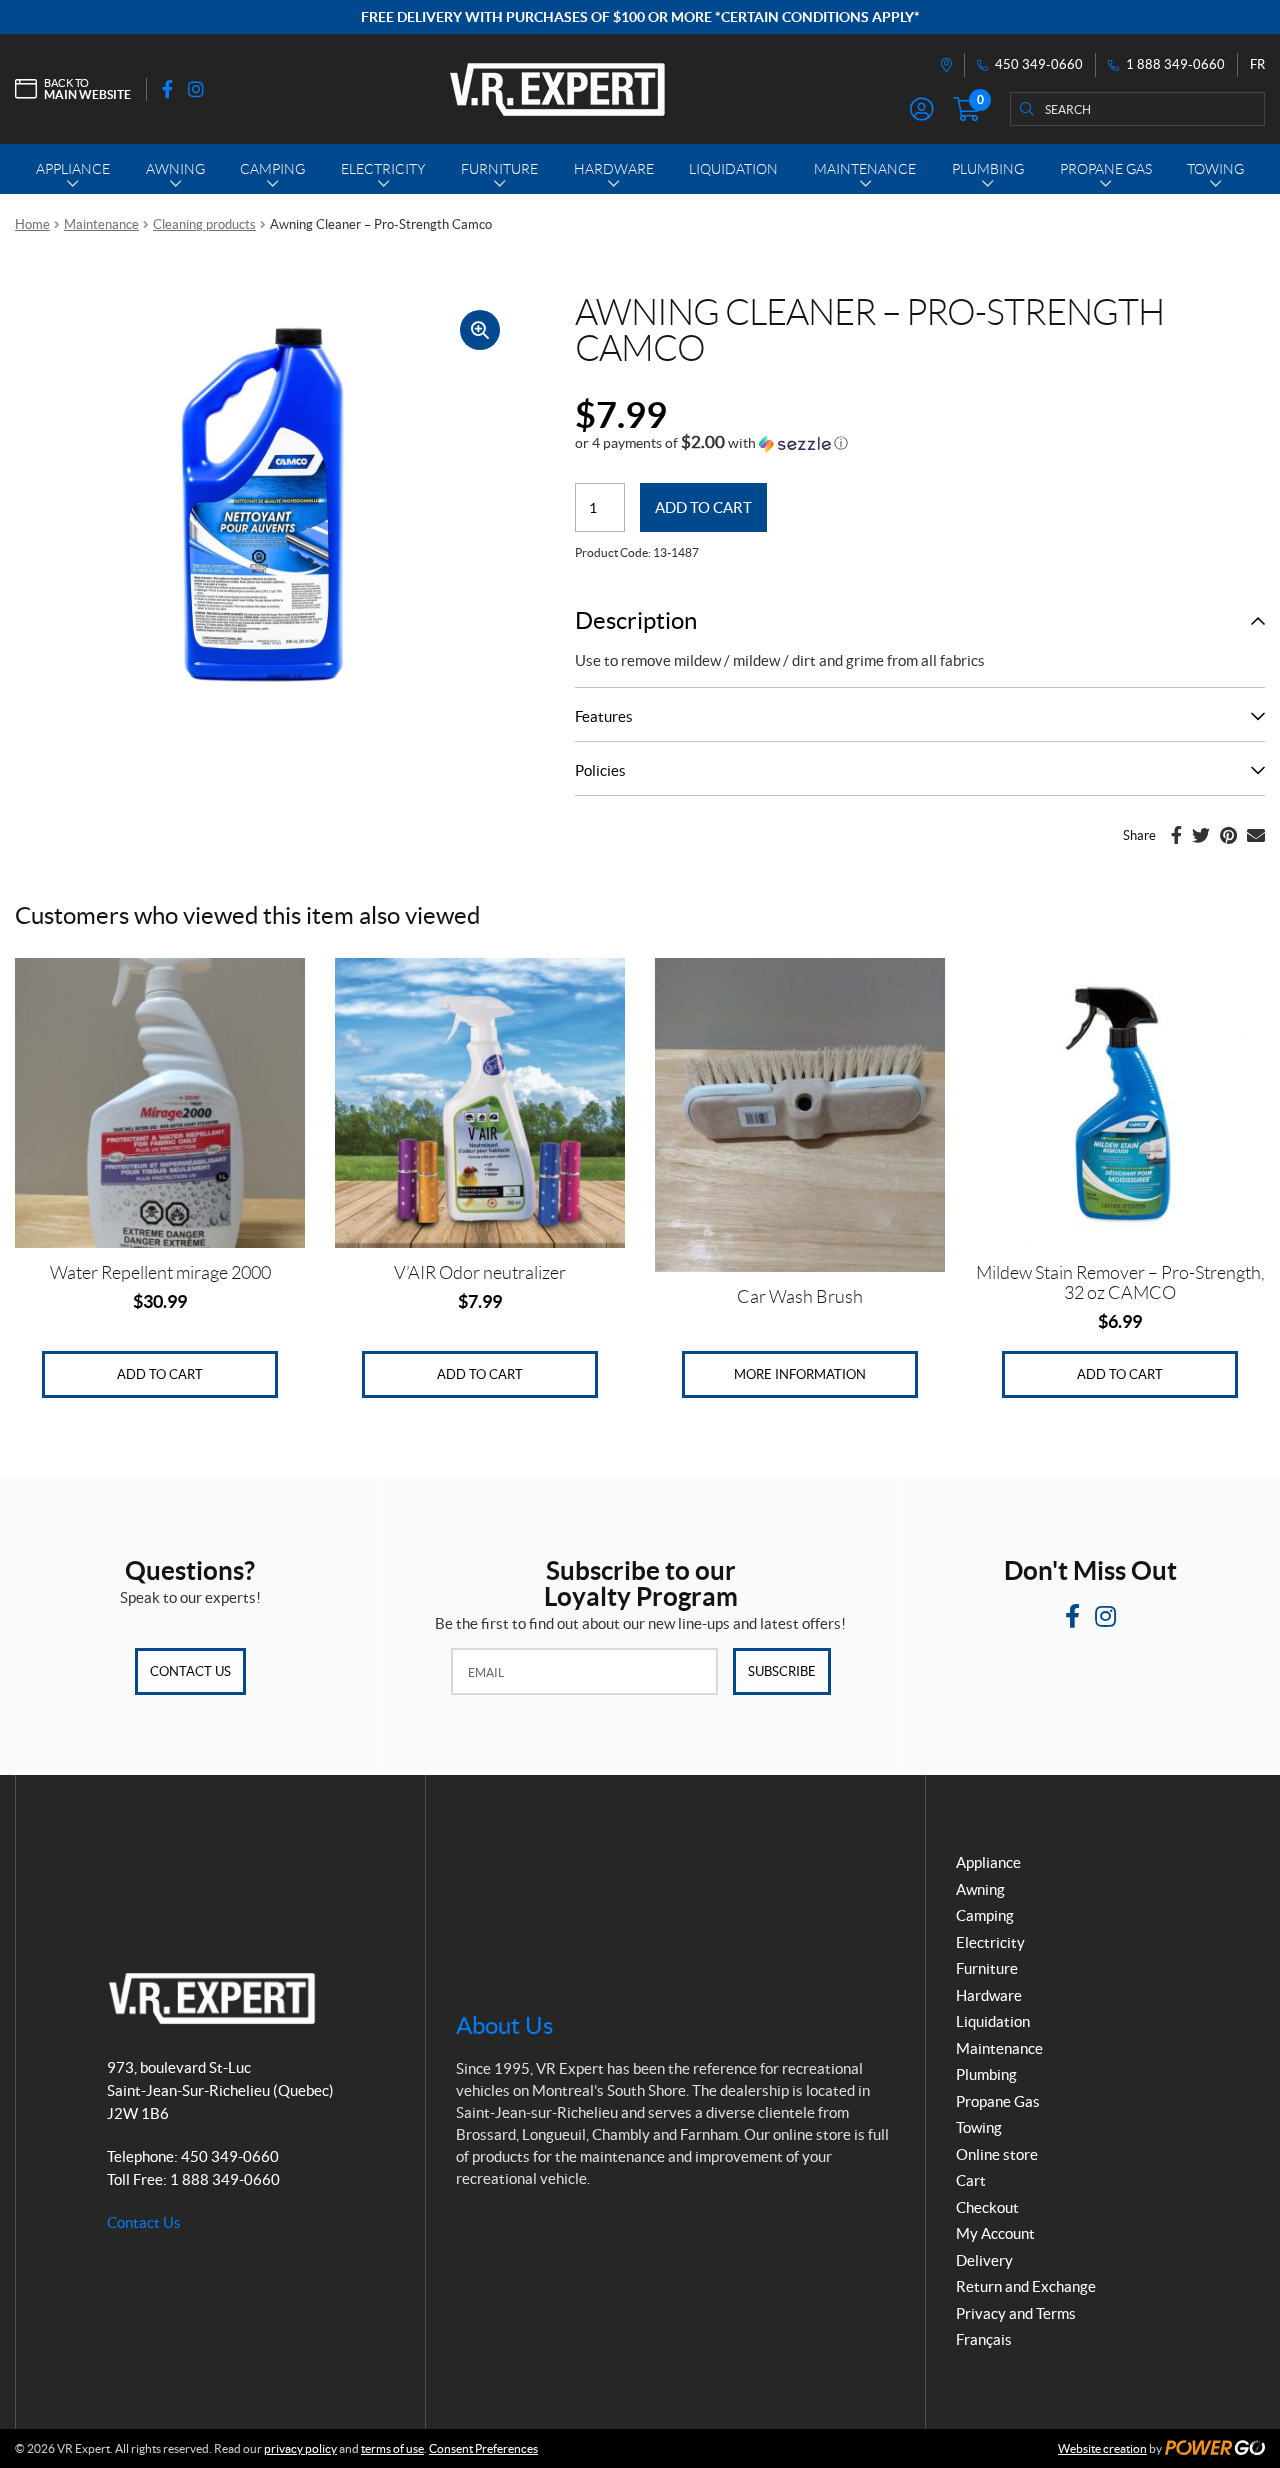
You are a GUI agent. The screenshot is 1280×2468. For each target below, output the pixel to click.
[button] (711, 443)
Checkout (987, 2207)
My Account (995, 2233)
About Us (504, 2025)
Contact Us (190, 1671)
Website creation (1102, 2448)
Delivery (984, 2260)
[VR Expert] (557, 89)
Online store (997, 2154)
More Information (800, 1374)
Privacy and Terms (1016, 2313)
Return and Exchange (1026, 2286)
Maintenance (101, 224)
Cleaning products (204, 224)
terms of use (392, 2448)
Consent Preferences (483, 2448)
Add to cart (703, 507)
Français (984, 2339)
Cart (971, 2180)
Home (32, 224)
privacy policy (300, 2448)
